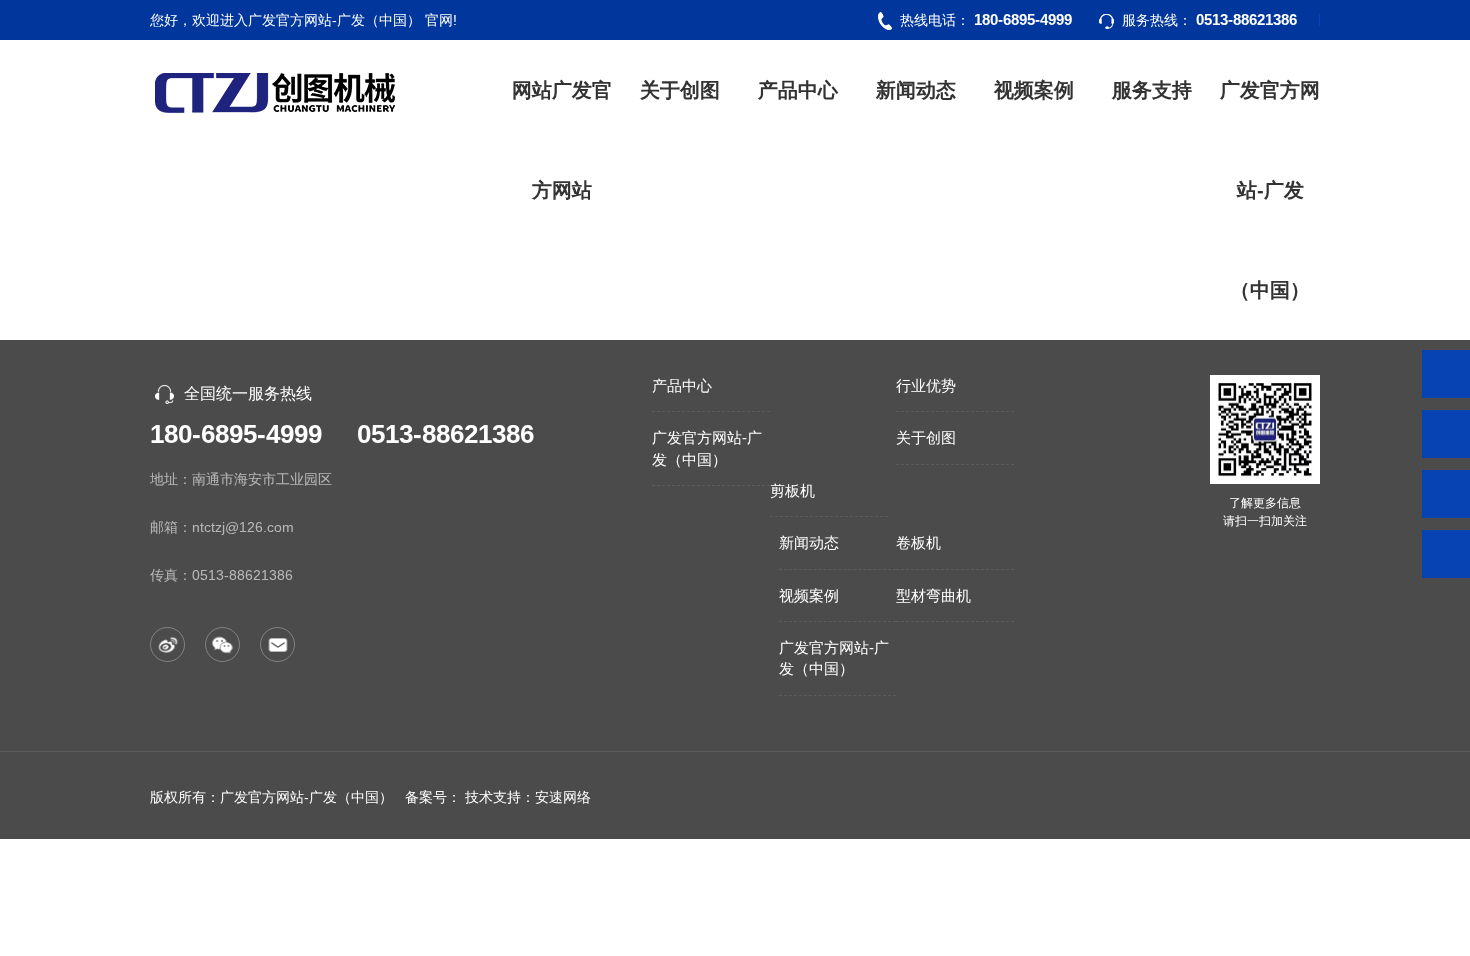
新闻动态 (916, 90)
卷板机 (918, 542)
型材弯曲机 (933, 595)
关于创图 (680, 90)
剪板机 (792, 490)
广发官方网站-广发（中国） (1270, 190)
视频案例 (1034, 90)
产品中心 (798, 90)
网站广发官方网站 (562, 140)
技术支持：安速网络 (528, 797)
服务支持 (1152, 90)
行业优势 (926, 385)
